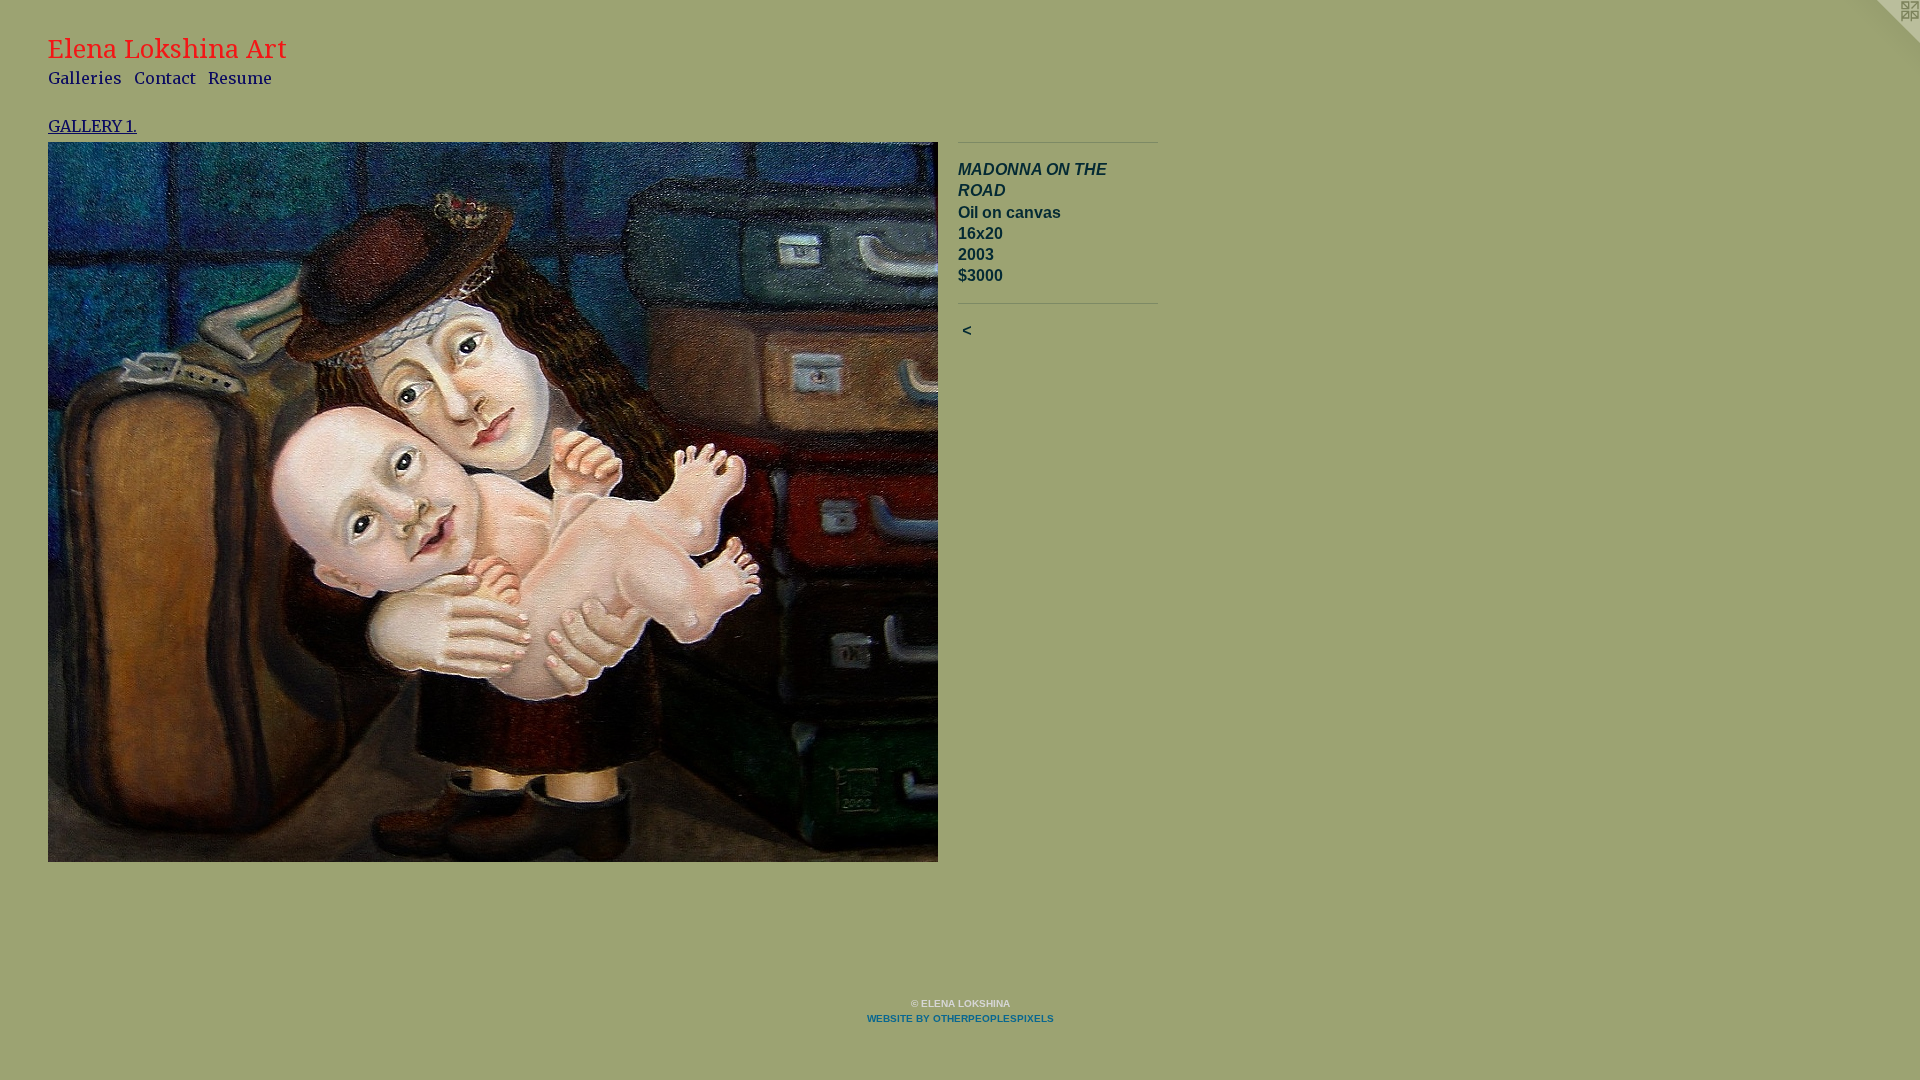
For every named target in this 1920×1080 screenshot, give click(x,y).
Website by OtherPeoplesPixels (960, 1018)
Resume (240, 78)
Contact (165, 78)
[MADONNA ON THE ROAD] (493, 502)
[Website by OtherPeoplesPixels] (1880, 40)
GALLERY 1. (92, 126)
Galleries (85, 78)
